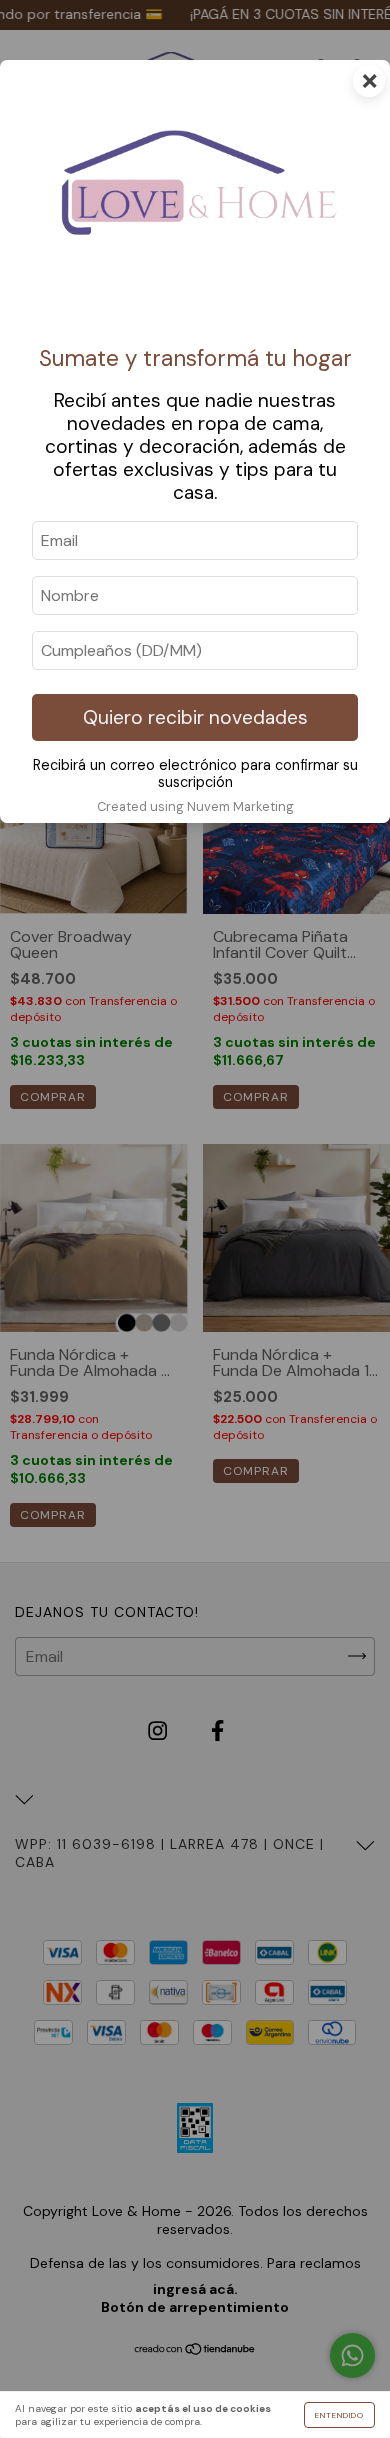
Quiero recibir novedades (195, 717)
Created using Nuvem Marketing (195, 806)
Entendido (339, 2415)
